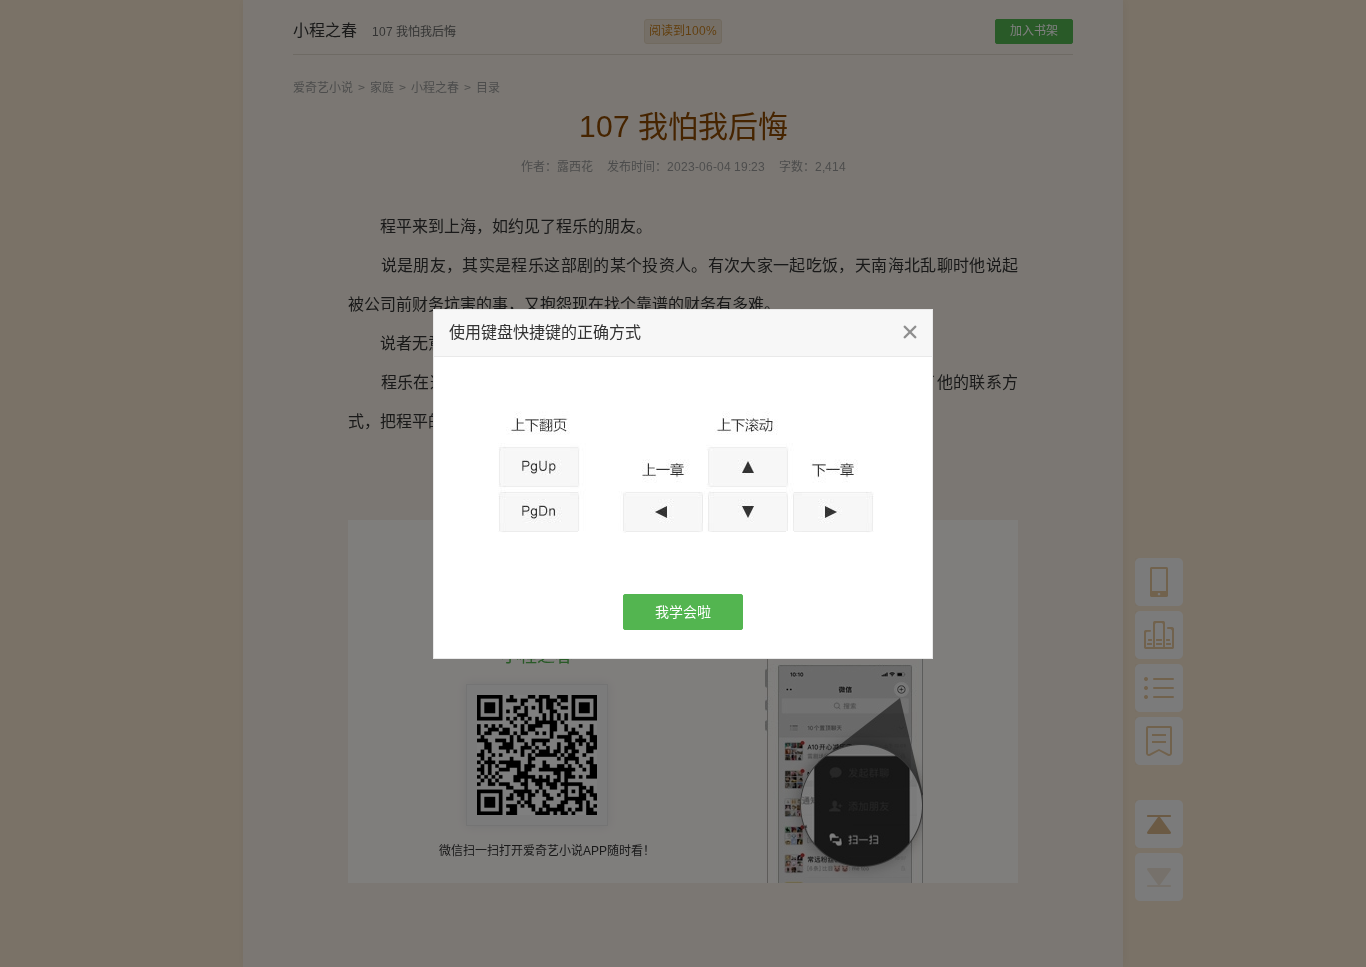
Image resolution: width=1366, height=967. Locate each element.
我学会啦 (683, 612)
